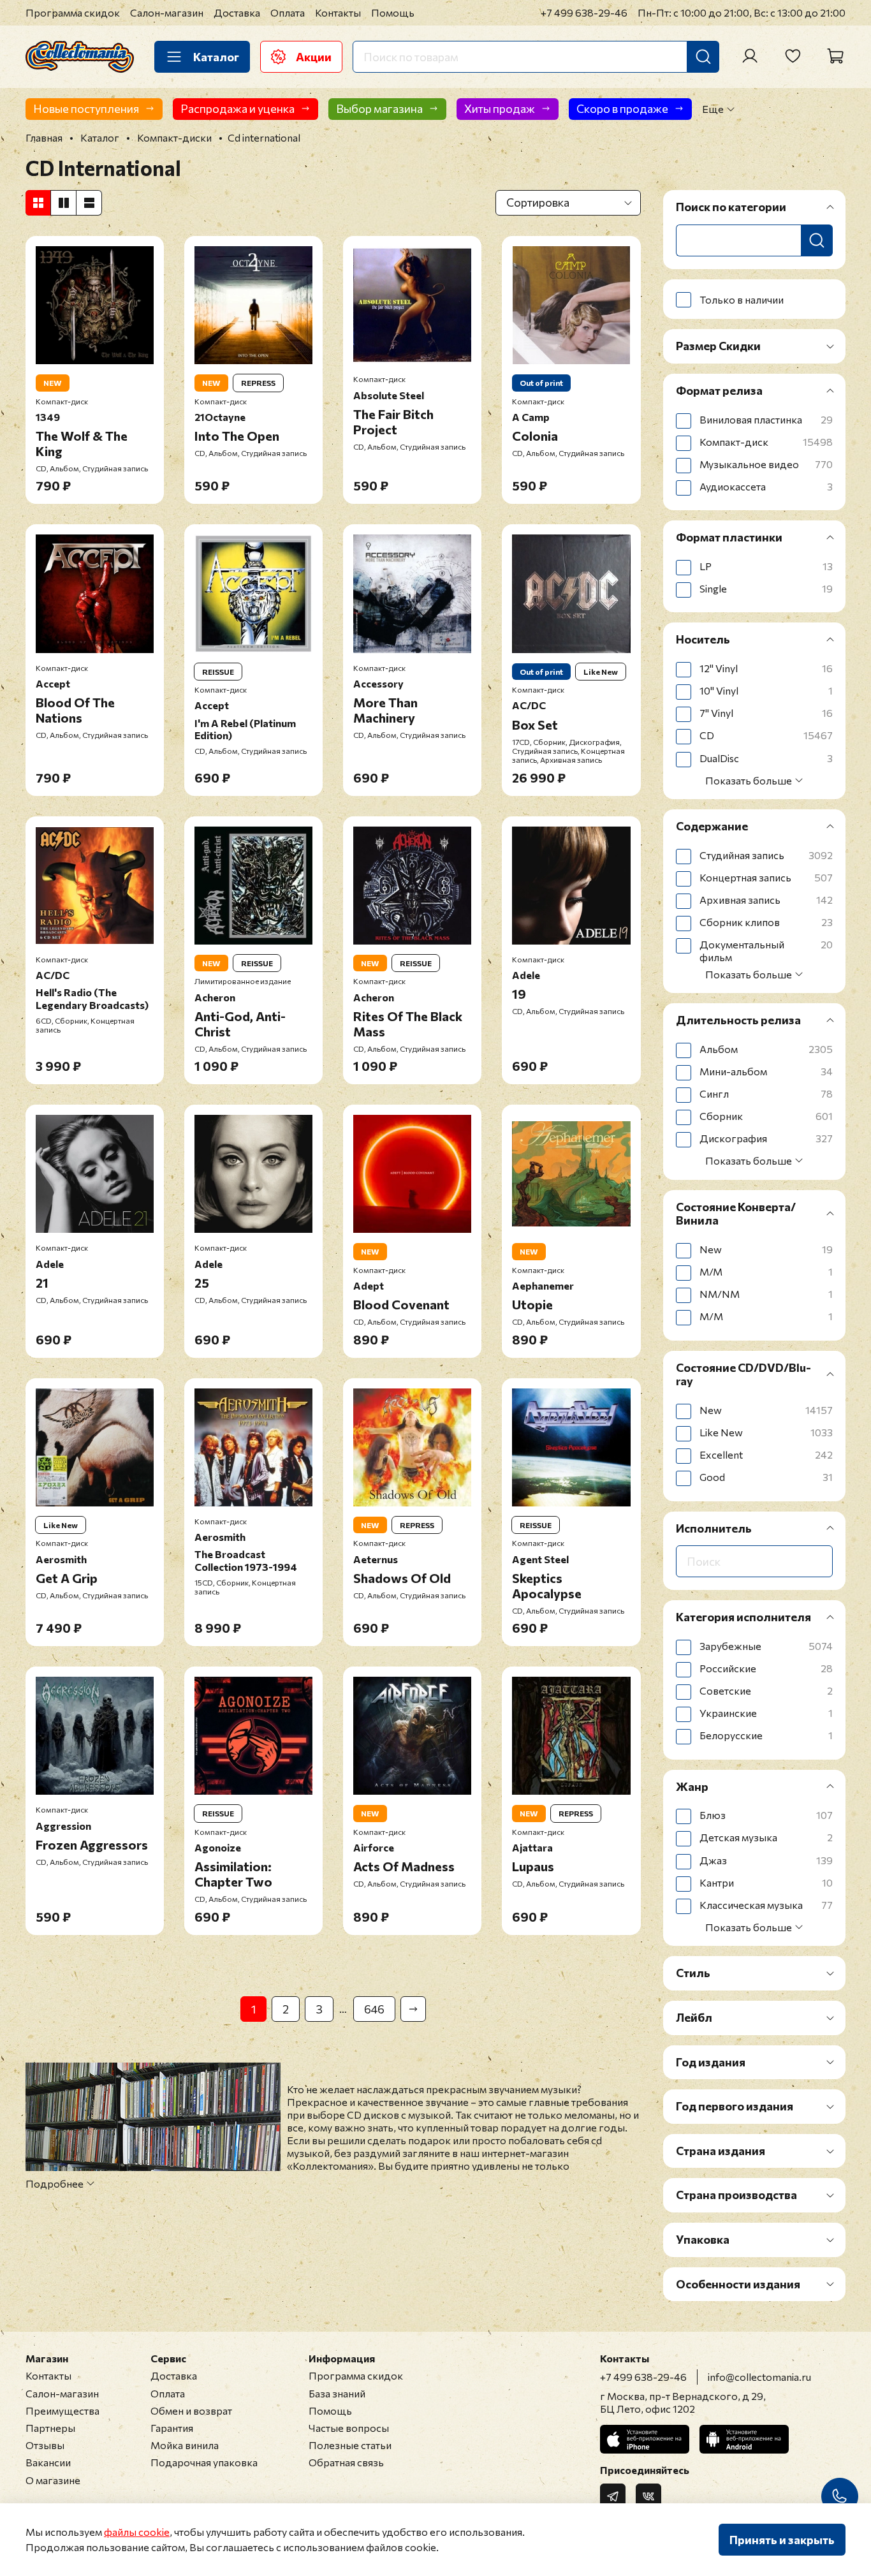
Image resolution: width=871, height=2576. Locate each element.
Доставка (237, 12)
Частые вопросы (349, 2428)
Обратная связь (346, 2462)
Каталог (216, 57)
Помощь (393, 12)
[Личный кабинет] (750, 56)
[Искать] (703, 57)
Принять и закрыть (782, 2540)
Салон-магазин (167, 12)
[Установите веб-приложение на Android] (744, 2439)
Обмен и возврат (191, 2410)
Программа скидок (73, 12)
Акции (314, 57)
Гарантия (172, 2428)
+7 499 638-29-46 (584, 12)
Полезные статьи (350, 2445)
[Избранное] (793, 56)
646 (374, 2009)
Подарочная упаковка (204, 2462)
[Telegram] (613, 2496)
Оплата (288, 12)
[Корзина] (835, 56)
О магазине (53, 2480)
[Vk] (648, 2496)
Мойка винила (185, 2445)
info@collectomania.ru (759, 2377)
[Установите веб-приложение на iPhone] (645, 2439)
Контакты (338, 12)
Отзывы (45, 2445)
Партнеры (50, 2428)
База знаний (337, 2393)
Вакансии (48, 2462)
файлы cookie (137, 2532)
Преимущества (62, 2410)
